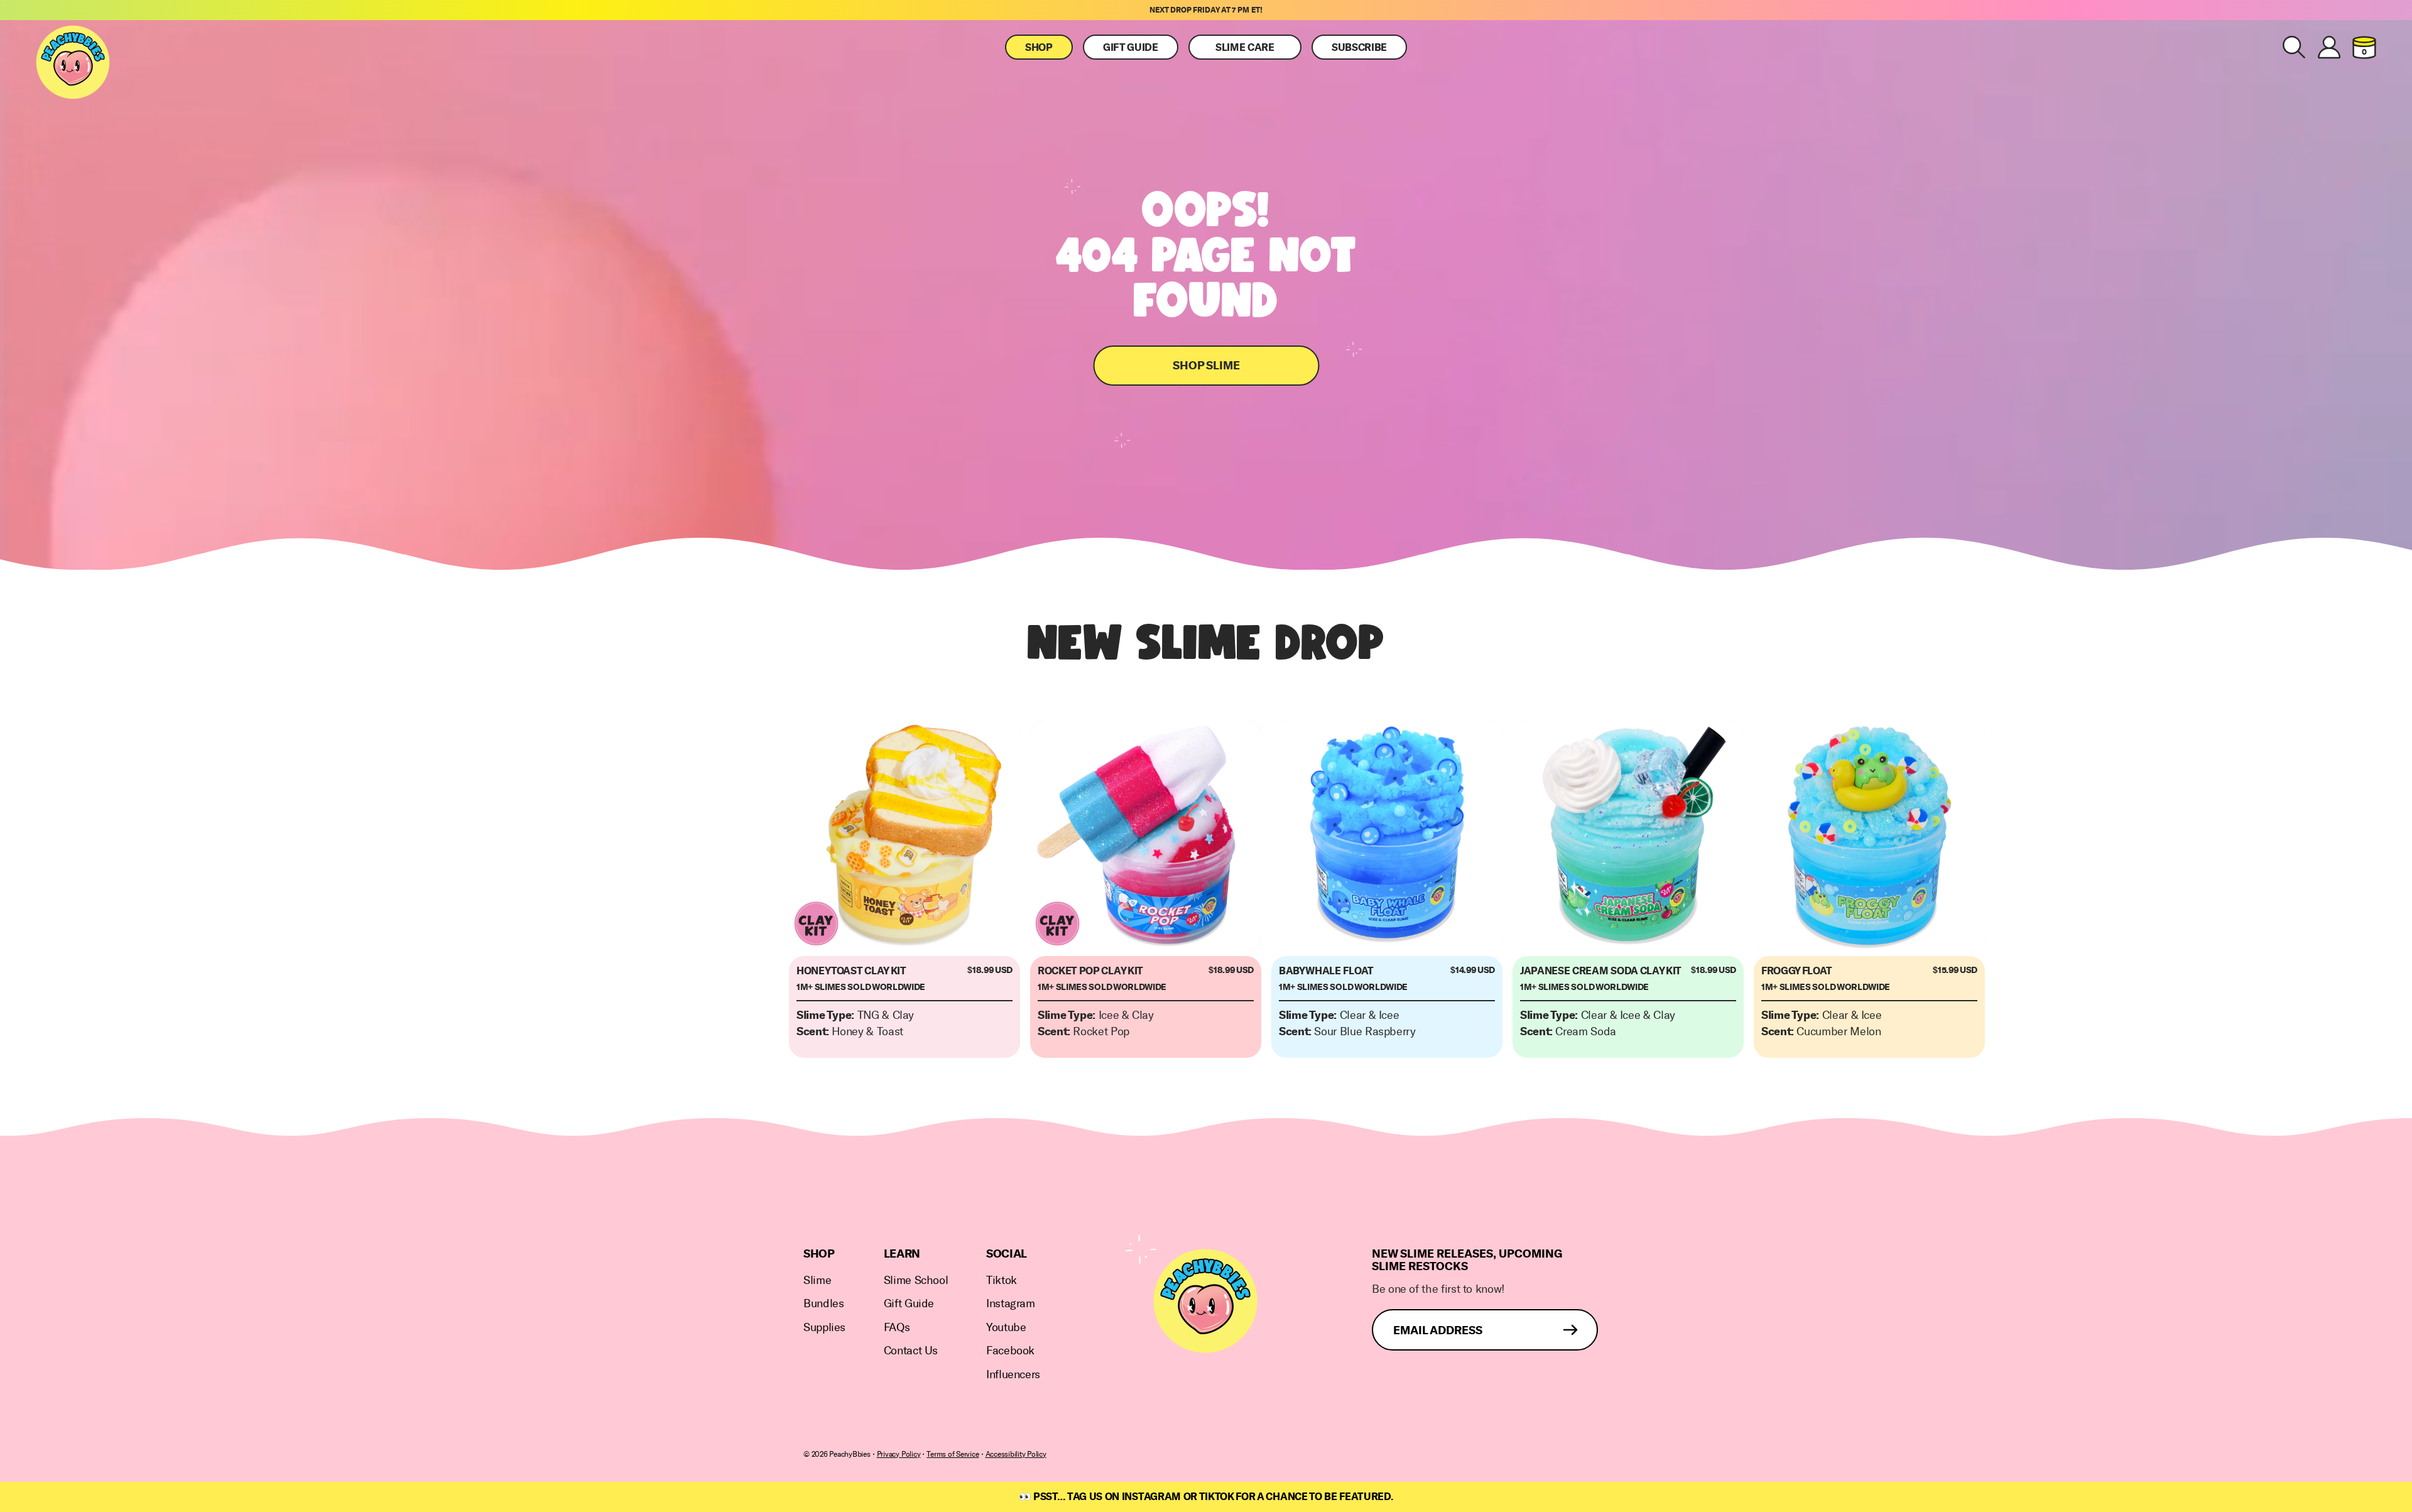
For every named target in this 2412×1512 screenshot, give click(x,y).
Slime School (916, 1281)
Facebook (1010, 1351)
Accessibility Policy (1016, 1454)
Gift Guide (1131, 48)
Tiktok (1002, 1281)
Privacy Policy (899, 1454)
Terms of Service (953, 1454)
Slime (817, 1281)
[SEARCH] (2294, 47)
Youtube (1006, 1328)
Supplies (824, 1328)
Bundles (823, 1304)
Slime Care (1245, 48)
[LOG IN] (2329, 47)
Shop (1039, 48)
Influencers (1013, 1375)
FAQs (897, 1328)
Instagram (1011, 1304)
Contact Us (911, 1351)
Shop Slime (1206, 366)
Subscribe (1359, 48)
